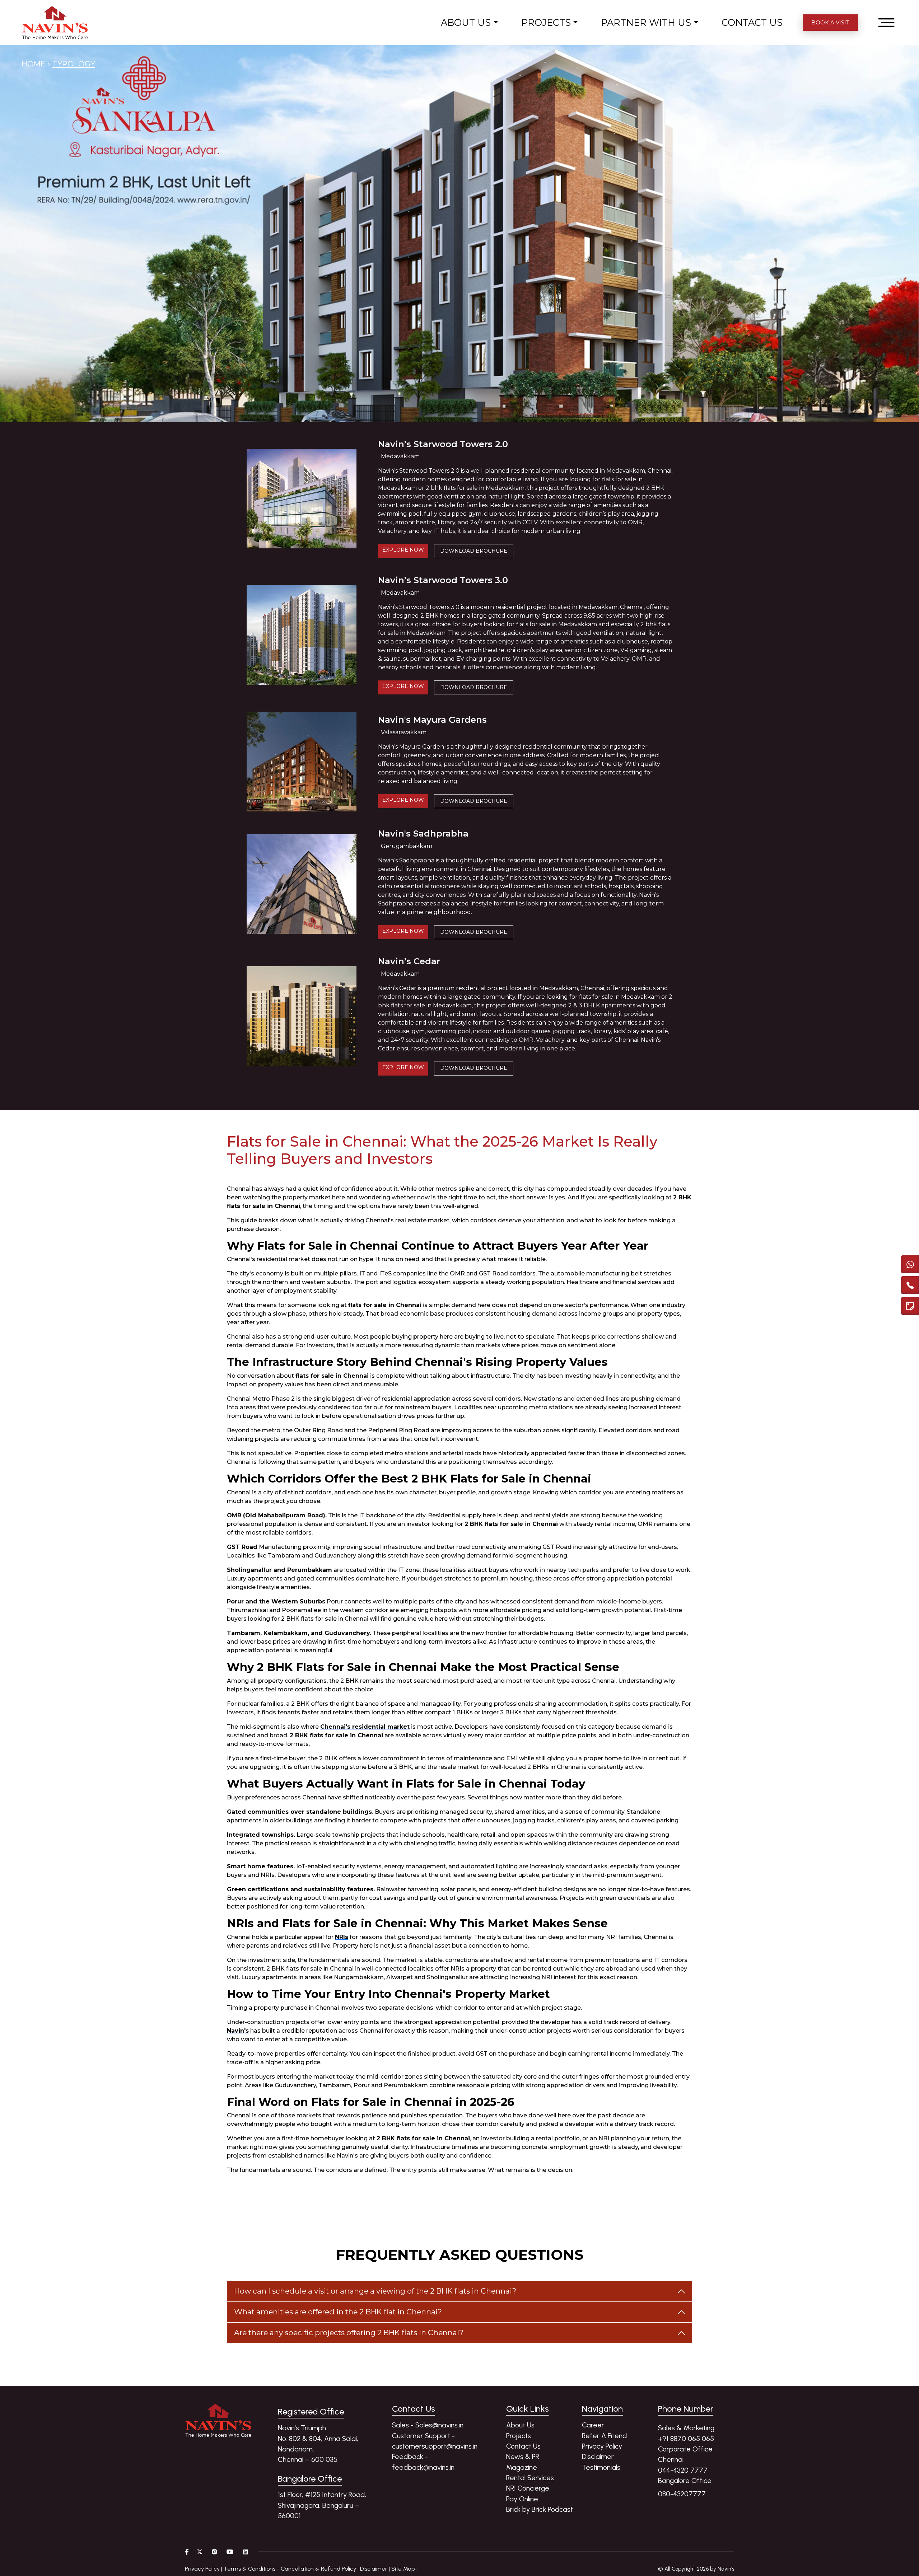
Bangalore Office (685, 2481)
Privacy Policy (602, 2446)
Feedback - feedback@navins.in (423, 2462)
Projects (519, 2436)
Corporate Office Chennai (685, 2454)
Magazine (522, 2467)
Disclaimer (598, 2456)
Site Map (403, 2569)
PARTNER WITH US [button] (646, 22)
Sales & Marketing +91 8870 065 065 (686, 2433)
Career (593, 2425)
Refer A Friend (604, 2436)
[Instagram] (214, 2552)
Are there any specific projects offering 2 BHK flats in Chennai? (349, 2333)
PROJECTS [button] (546, 22)
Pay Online (522, 2499)
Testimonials (601, 2467)
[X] (200, 2552)
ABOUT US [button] (466, 22)
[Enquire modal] (910, 1306)
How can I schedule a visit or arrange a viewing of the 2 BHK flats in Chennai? (375, 2291)
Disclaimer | (375, 2569)
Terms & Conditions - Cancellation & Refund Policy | (291, 2569)
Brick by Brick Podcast (540, 2509)
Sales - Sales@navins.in (428, 2425)
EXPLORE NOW (403, 550)
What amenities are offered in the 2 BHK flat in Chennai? (338, 2312)
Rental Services (530, 2478)
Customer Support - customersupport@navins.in (435, 2441)
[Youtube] (230, 2552)
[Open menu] (886, 23)
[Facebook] (187, 2552)
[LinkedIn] (246, 2552)
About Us (520, 2425)
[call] (910, 1285)
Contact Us (523, 2446)
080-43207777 (682, 2494)
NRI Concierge (528, 2488)
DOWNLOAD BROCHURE (474, 551)
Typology (74, 64)
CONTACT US (752, 22)
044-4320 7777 (683, 2470)
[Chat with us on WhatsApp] (910, 1264)
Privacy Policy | (204, 2569)
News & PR (523, 2456)
